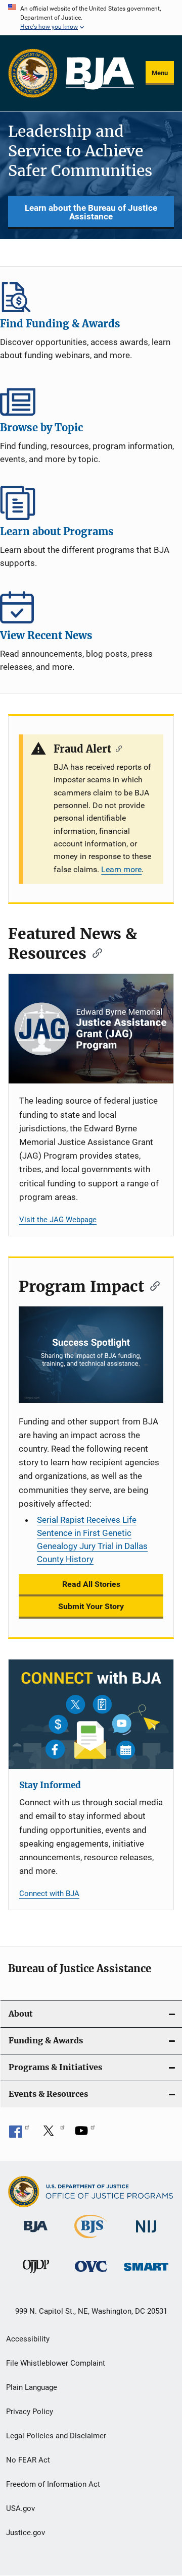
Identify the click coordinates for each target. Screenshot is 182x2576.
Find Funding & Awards (91, 295)
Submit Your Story (91, 1606)
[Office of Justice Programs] (33, 73)
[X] (52, 2134)
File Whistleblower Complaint (56, 2363)
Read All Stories (91, 1584)
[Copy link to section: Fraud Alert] (117, 748)
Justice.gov (26, 2533)
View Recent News (91, 607)
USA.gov (20, 2508)
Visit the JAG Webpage (58, 1220)
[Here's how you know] (91, 18)
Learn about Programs (91, 503)
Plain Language (32, 2387)
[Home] (100, 73)
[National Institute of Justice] (146, 2234)
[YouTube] (85, 2134)
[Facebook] (19, 2134)
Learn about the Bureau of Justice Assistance (91, 212)
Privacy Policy (30, 2412)
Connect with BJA (49, 1894)
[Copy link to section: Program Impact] (152, 1285)
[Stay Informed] (91, 1714)
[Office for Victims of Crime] (91, 2274)
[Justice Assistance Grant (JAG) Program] (91, 1029)
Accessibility (28, 2339)
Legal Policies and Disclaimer (56, 2436)
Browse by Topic (91, 399)
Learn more (121, 869)
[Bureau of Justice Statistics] (91, 2240)
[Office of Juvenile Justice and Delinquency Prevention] (36, 2275)
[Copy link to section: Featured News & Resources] (94, 952)
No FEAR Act (28, 2460)
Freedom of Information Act (53, 2484)
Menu (160, 73)
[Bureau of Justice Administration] (36, 2234)
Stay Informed (50, 1785)
